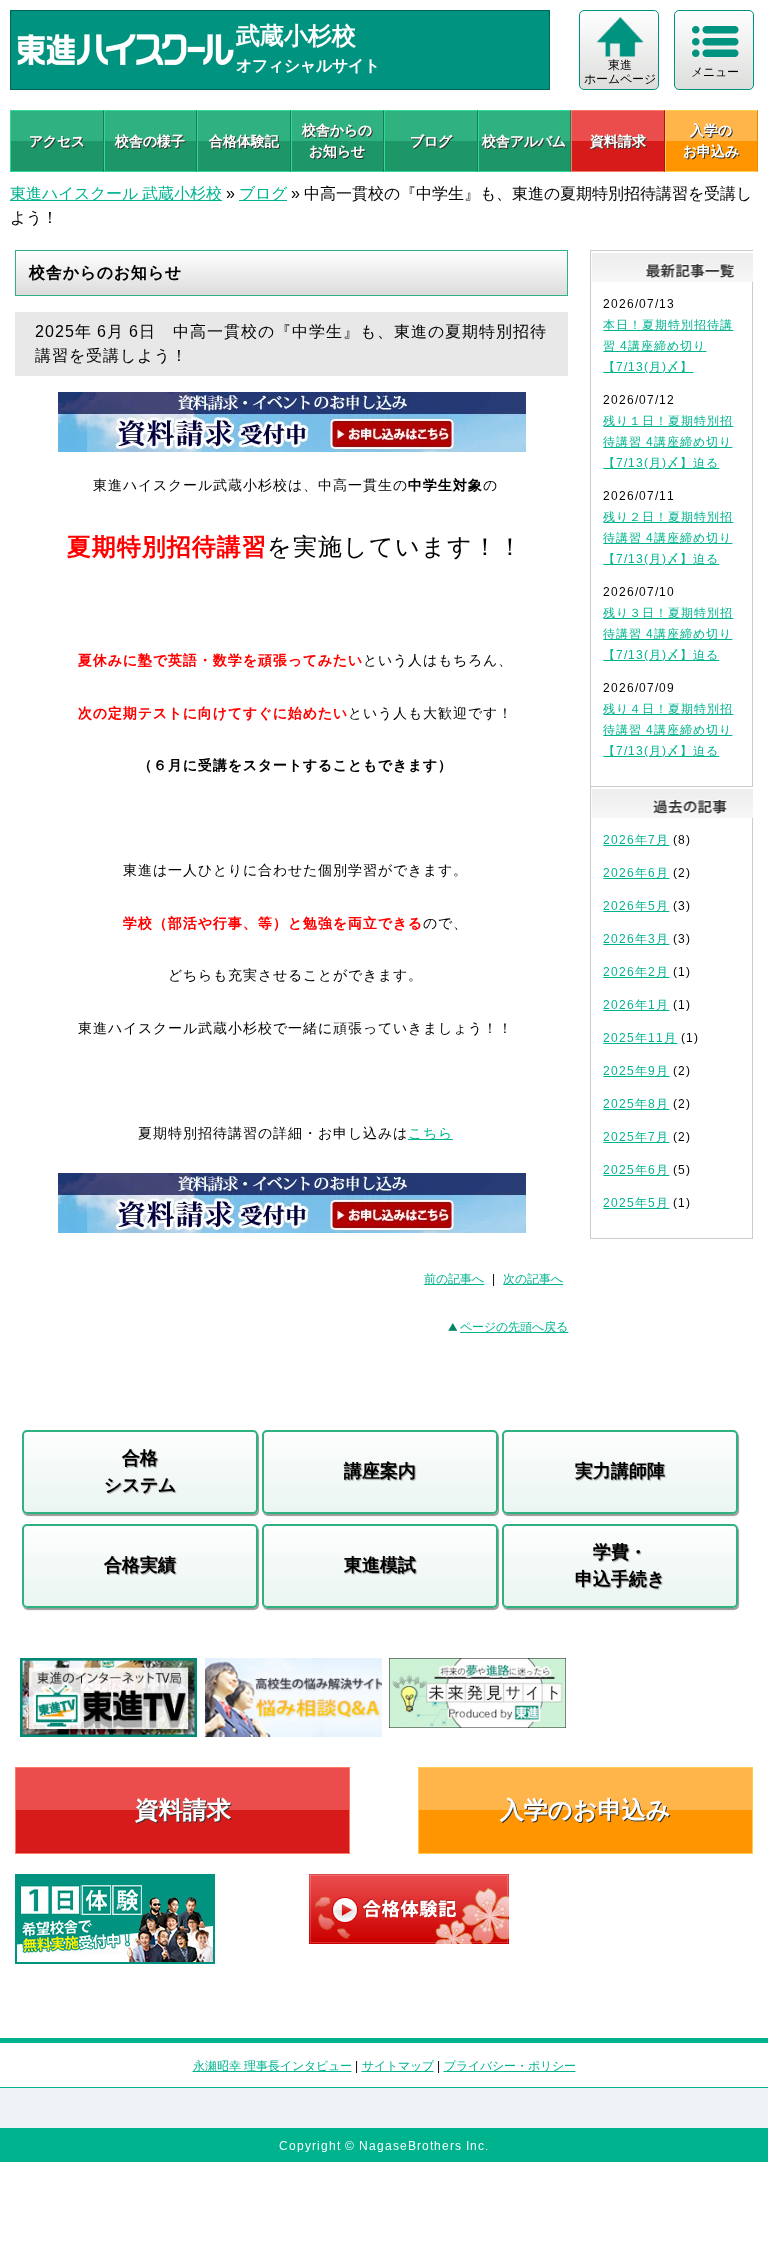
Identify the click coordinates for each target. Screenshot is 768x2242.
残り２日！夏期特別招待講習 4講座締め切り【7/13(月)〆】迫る (668, 538)
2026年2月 (636, 972)
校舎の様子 (150, 141)
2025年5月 (636, 1203)
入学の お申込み (711, 140)
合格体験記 (244, 141)
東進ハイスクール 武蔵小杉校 (116, 193)
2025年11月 (640, 1038)
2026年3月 (636, 939)
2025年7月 (636, 1137)
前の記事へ (454, 1279)
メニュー (715, 72)
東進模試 (380, 1565)
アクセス (57, 141)
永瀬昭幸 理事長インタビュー (272, 2066)
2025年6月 (636, 1170)
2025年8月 (636, 1104)
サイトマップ (398, 2066)
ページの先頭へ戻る (514, 1327)
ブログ (431, 141)
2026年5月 (636, 906)
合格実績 (140, 1565)
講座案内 (380, 1471)
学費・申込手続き (620, 1565)
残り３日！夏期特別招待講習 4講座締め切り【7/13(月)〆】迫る (668, 634)
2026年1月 (636, 1005)
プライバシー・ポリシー (510, 2066)
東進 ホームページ (620, 72)
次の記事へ (533, 1279)
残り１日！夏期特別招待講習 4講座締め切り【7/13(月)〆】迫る (668, 442)
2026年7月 (636, 840)
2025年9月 (636, 1071)
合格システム (140, 1471)
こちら (430, 1133)
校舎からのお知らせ (337, 140)
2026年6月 (636, 873)
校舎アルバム (524, 141)
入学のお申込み (585, 1809)
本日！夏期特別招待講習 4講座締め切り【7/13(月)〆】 (668, 346)
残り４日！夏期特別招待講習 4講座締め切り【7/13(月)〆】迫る (668, 730)
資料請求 (618, 141)
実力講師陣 (620, 1471)
